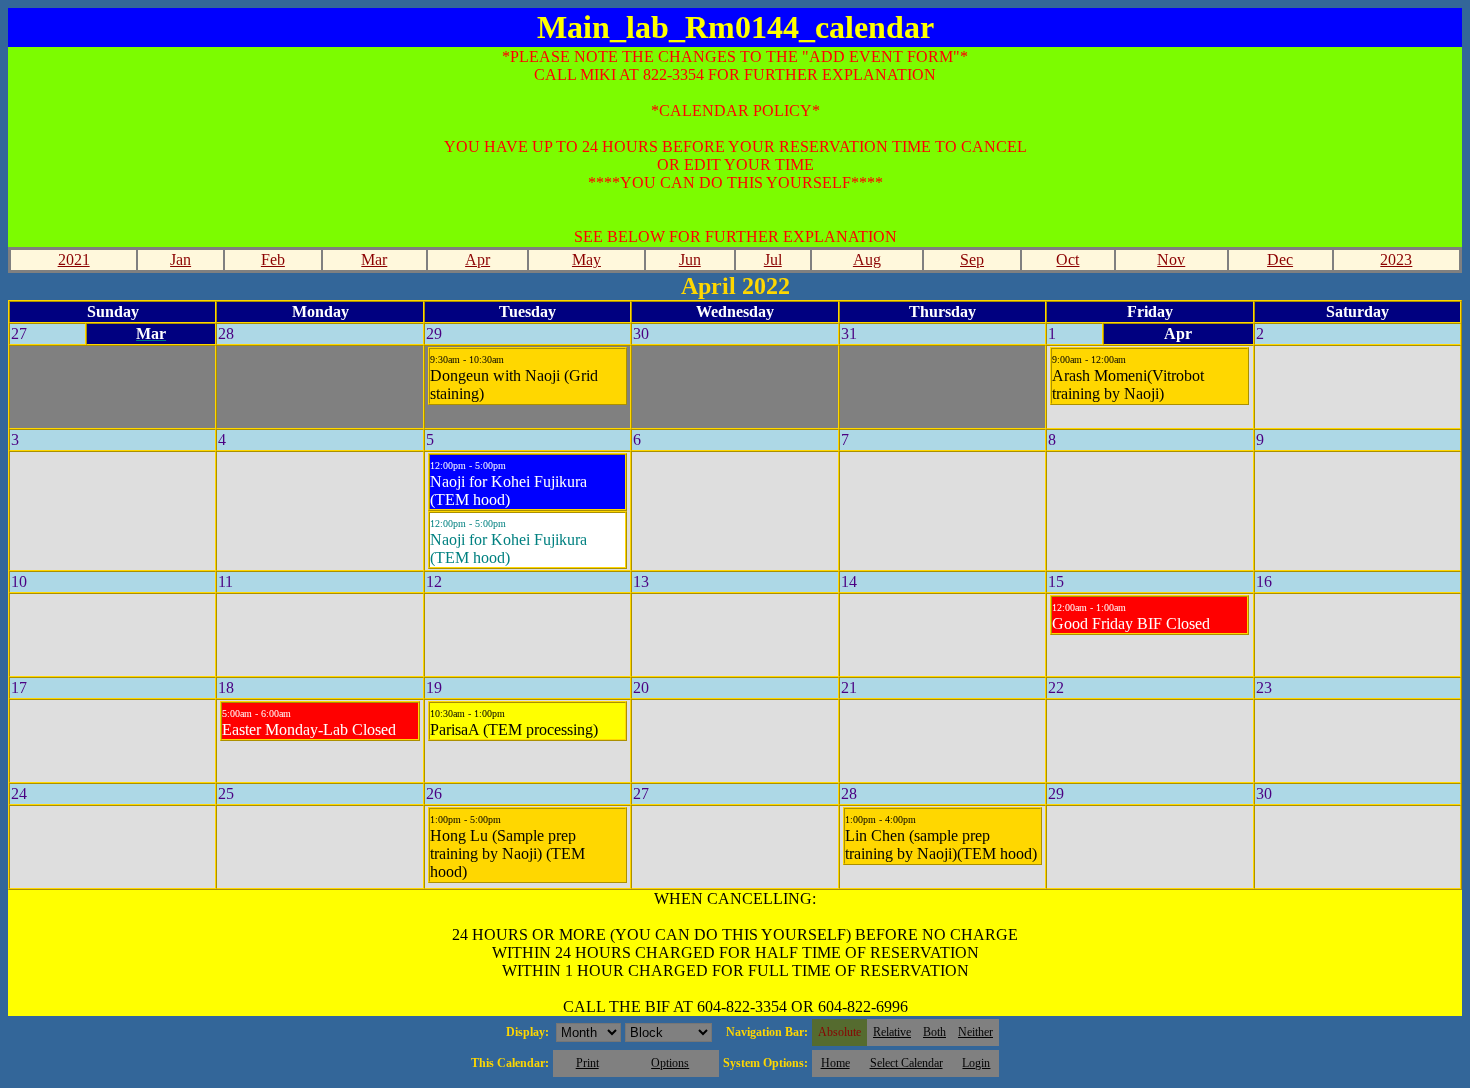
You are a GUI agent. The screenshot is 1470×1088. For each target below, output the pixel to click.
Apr (477, 259)
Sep (972, 259)
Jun (690, 259)
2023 (1396, 259)
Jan (180, 259)
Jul (773, 259)
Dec (1280, 259)
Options (670, 1063)
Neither (975, 1032)
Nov (1171, 259)
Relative (892, 1032)
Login (976, 1063)
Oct (1067, 259)
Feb (273, 259)
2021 (74, 259)
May (586, 259)
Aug (867, 259)
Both (934, 1032)
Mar (374, 259)
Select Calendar (906, 1063)
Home (835, 1063)
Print (587, 1063)
